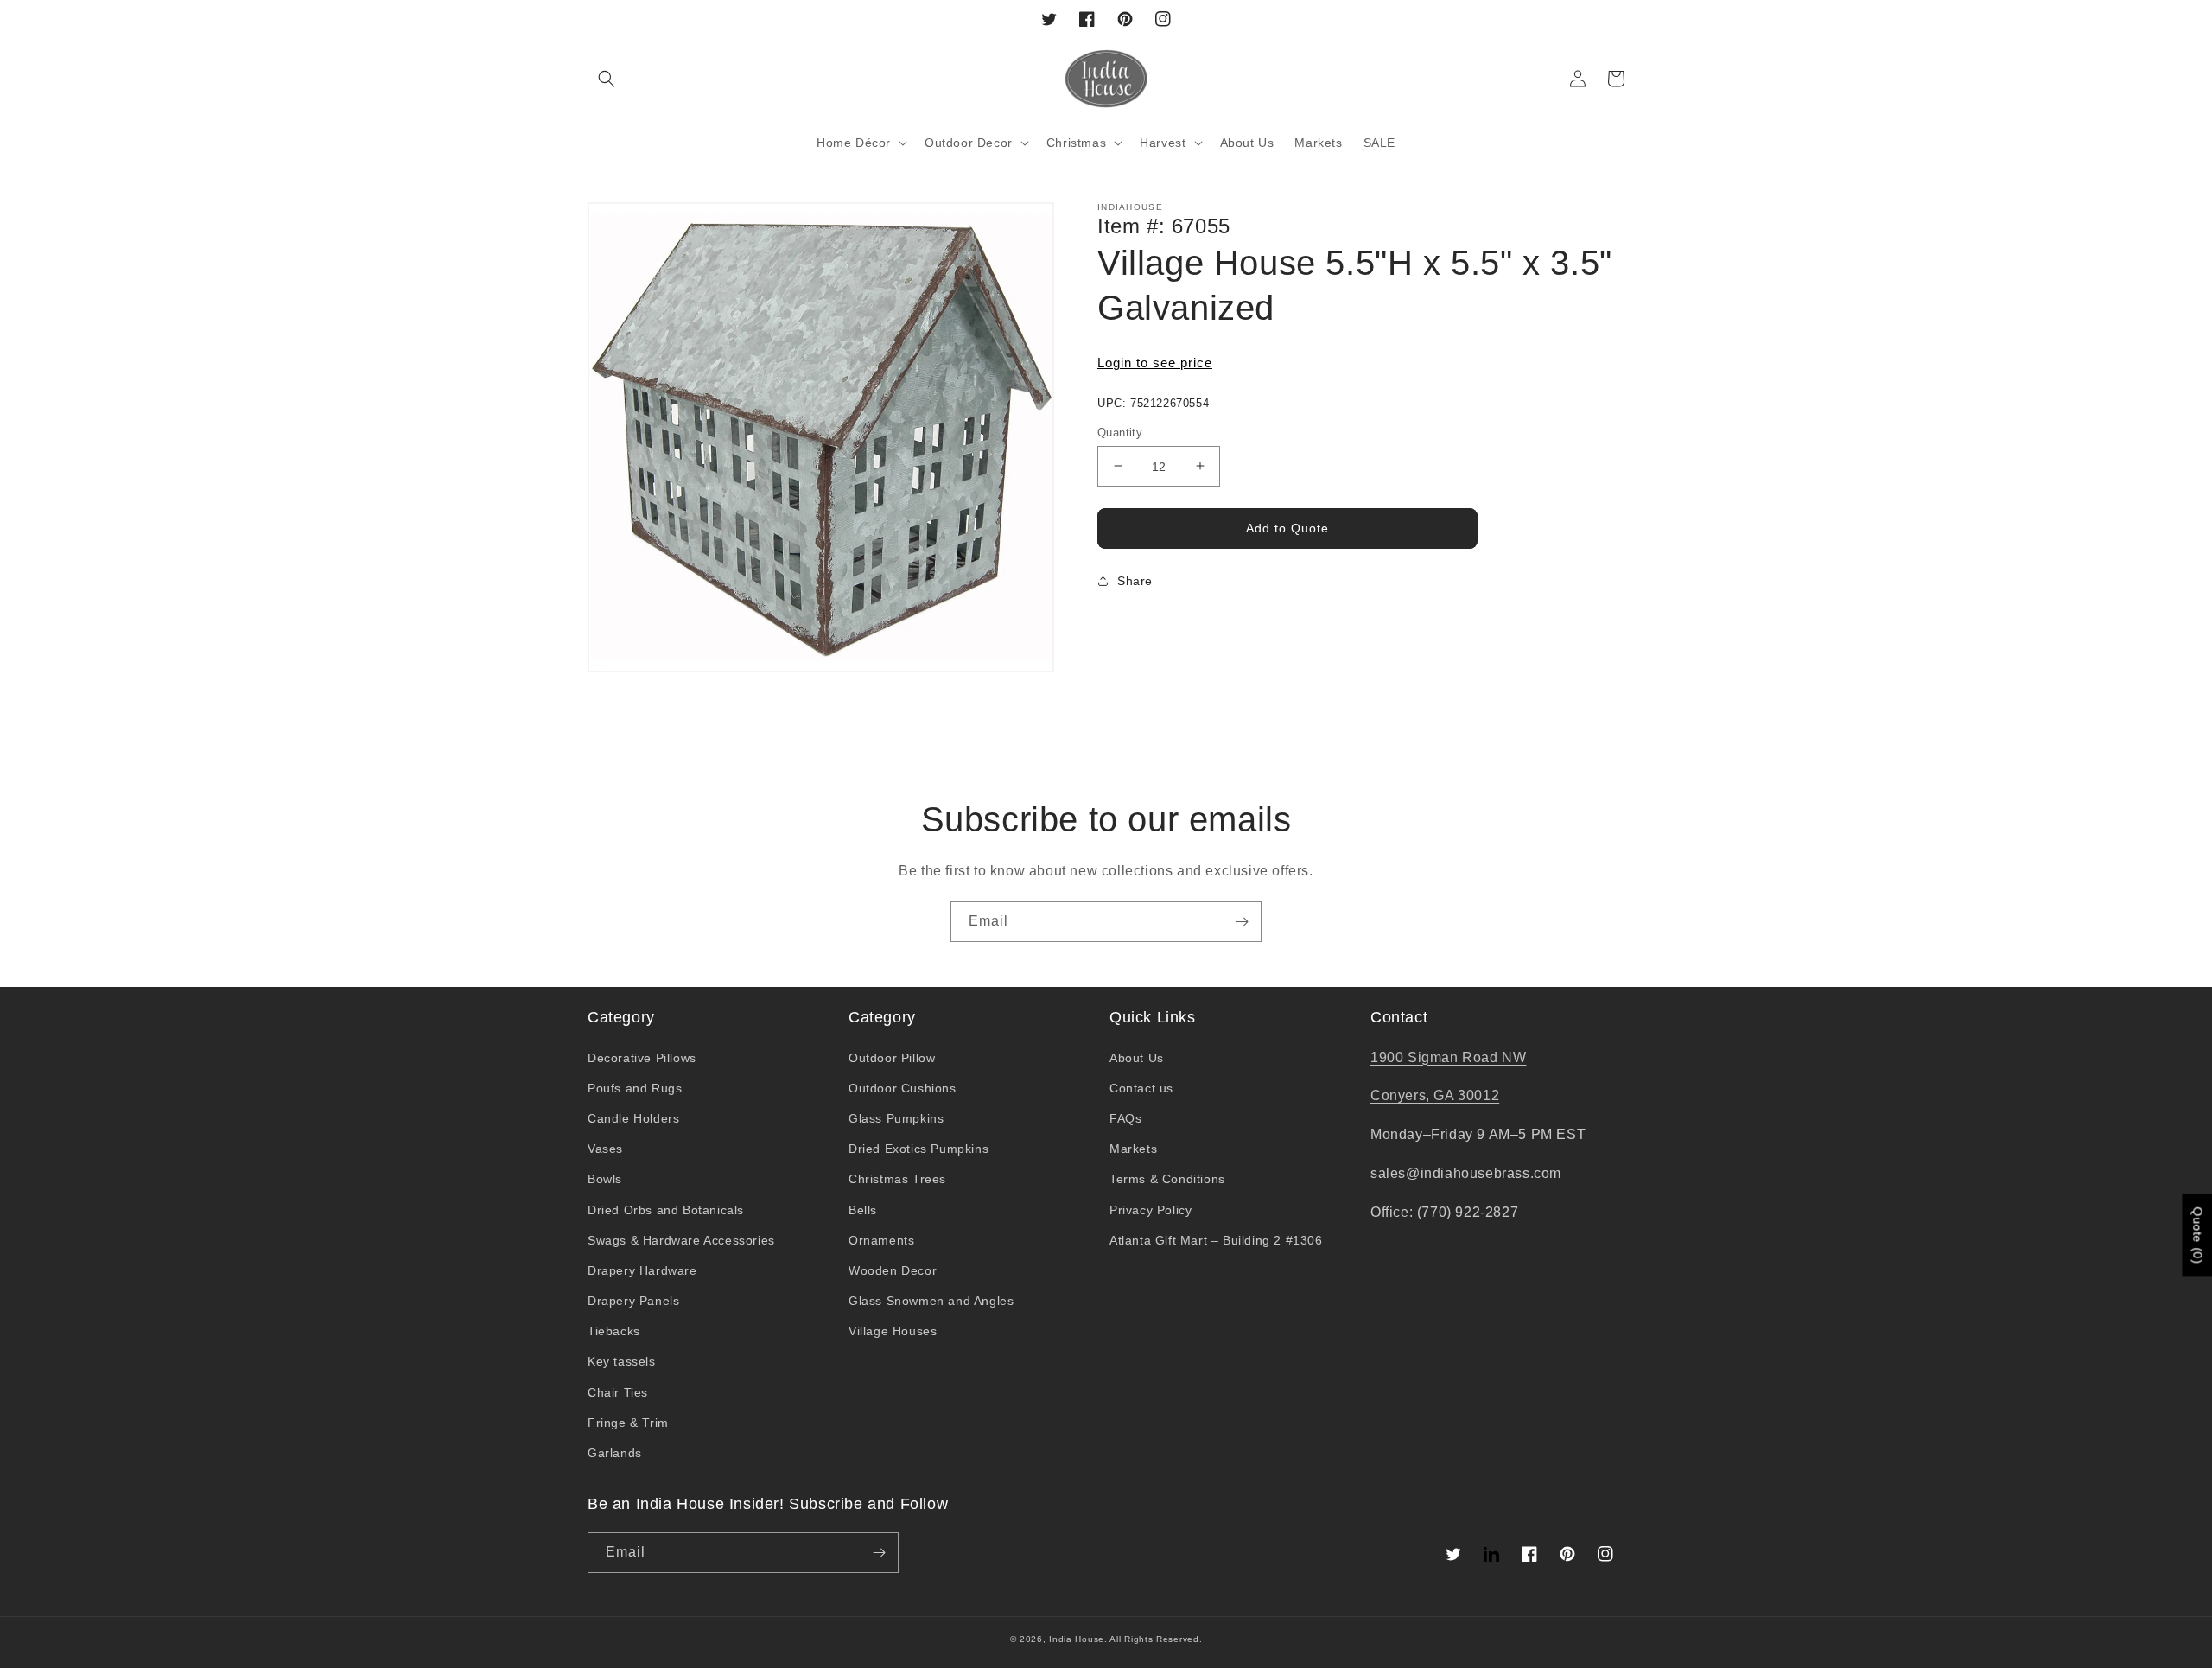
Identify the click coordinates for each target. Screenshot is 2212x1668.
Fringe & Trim (628, 1423)
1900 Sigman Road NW (1448, 1057)
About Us (1137, 1058)
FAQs (1125, 1118)
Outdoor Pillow (892, 1058)
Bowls (605, 1179)
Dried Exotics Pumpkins (918, 1149)
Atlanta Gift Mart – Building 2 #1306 (1216, 1240)
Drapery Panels (633, 1301)
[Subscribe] (1242, 922)
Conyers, (1402, 1095)
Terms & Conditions (1167, 1179)
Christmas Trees (897, 1179)
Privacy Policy (1150, 1210)
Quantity (1120, 432)
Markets (1133, 1149)
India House (1077, 1639)
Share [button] (1135, 581)
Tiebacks (614, 1331)
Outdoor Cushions (903, 1088)
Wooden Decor (893, 1270)
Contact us (1141, 1088)
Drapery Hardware (642, 1270)
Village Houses (893, 1331)
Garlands (615, 1453)
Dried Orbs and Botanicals (666, 1210)
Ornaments (881, 1240)
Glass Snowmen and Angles (931, 1301)
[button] (607, 79)
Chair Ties (618, 1392)
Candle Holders (633, 1118)
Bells (863, 1210)
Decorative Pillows (642, 1058)
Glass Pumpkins (896, 1118)
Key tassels (622, 1361)
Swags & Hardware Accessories (681, 1240)
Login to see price (1155, 363)
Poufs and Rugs (635, 1088)
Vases (605, 1149)
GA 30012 (1466, 1095)
